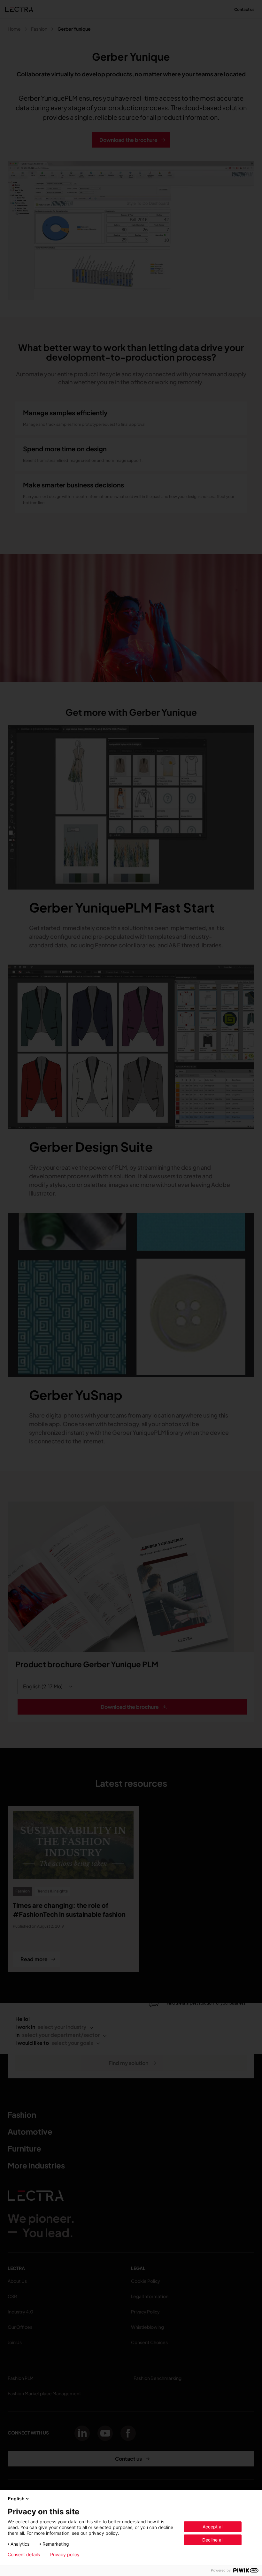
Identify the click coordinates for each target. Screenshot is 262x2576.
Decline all (213, 2540)
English (16, 2499)
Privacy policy (65, 2555)
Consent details (24, 2555)
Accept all (213, 2527)
